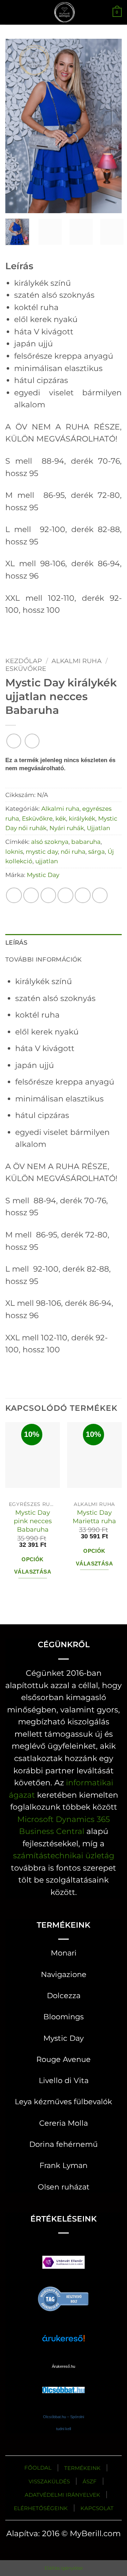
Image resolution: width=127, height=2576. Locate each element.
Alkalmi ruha (77, 661)
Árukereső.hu (64, 2366)
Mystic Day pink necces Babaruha (33, 1521)
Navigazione (64, 1974)
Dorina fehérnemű (64, 2144)
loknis (14, 851)
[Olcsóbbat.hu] (64, 2383)
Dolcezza (64, 1996)
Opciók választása (33, 1566)
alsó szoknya (50, 842)
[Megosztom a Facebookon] (31, 895)
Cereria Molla (64, 2123)
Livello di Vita (64, 2080)
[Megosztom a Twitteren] (49, 895)
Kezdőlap (24, 661)
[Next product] (14, 741)
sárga (96, 851)
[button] (11, 12)
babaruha (86, 842)
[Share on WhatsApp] (14, 895)
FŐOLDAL (38, 2468)
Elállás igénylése (64, 2568)
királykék (82, 818)
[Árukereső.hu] (64, 2298)
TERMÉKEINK (82, 2468)
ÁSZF (90, 2481)
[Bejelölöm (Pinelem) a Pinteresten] (83, 895)
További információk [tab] (44, 959)
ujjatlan (47, 861)
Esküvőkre (26, 669)
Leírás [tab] (16, 942)
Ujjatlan (98, 828)
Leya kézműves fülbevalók (64, 2102)
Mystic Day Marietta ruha (94, 1517)
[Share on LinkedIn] (100, 895)
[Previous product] (32, 741)
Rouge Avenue (64, 2059)
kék (61, 818)
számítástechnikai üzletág (64, 1855)
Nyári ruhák (67, 828)
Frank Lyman (64, 2165)
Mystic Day (43, 875)
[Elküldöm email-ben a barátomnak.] (65, 895)
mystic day (42, 851)
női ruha (73, 851)
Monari (64, 1953)
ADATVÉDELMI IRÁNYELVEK (62, 2495)
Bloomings (64, 2017)
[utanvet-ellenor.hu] (64, 2264)
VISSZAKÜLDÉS (49, 2481)
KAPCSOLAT (97, 2508)
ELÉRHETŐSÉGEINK (41, 2508)
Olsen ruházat (64, 2187)
